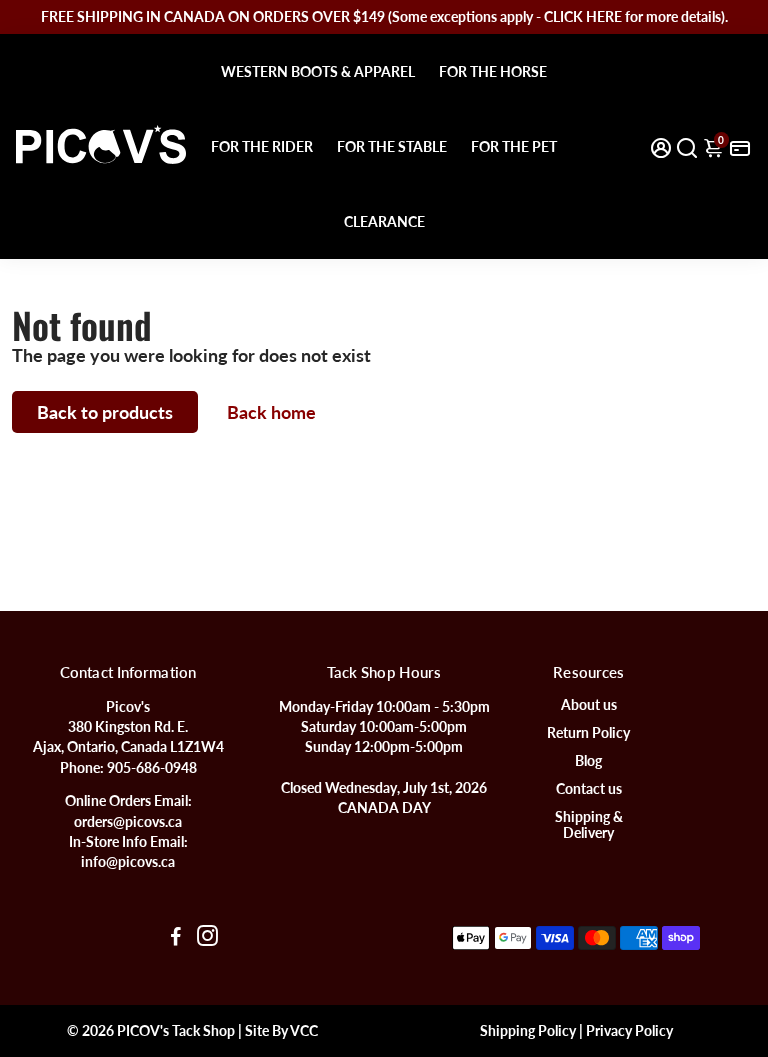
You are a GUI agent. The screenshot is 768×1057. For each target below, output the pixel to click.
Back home (271, 412)
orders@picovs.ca (128, 822)
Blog (588, 761)
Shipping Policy (528, 1031)
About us (589, 705)
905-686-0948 (152, 768)
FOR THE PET (514, 146)
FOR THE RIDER (262, 146)
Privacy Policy (629, 1031)
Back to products (105, 412)
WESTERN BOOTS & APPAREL (318, 71)
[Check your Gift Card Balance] (740, 146)
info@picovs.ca (128, 862)
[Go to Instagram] (207, 938)
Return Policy (588, 733)
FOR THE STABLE (392, 146)
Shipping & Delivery (589, 825)
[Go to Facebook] (176, 938)
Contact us (589, 789)
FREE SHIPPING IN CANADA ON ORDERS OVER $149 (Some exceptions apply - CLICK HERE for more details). (384, 16)
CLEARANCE (384, 221)
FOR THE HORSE (493, 71)
